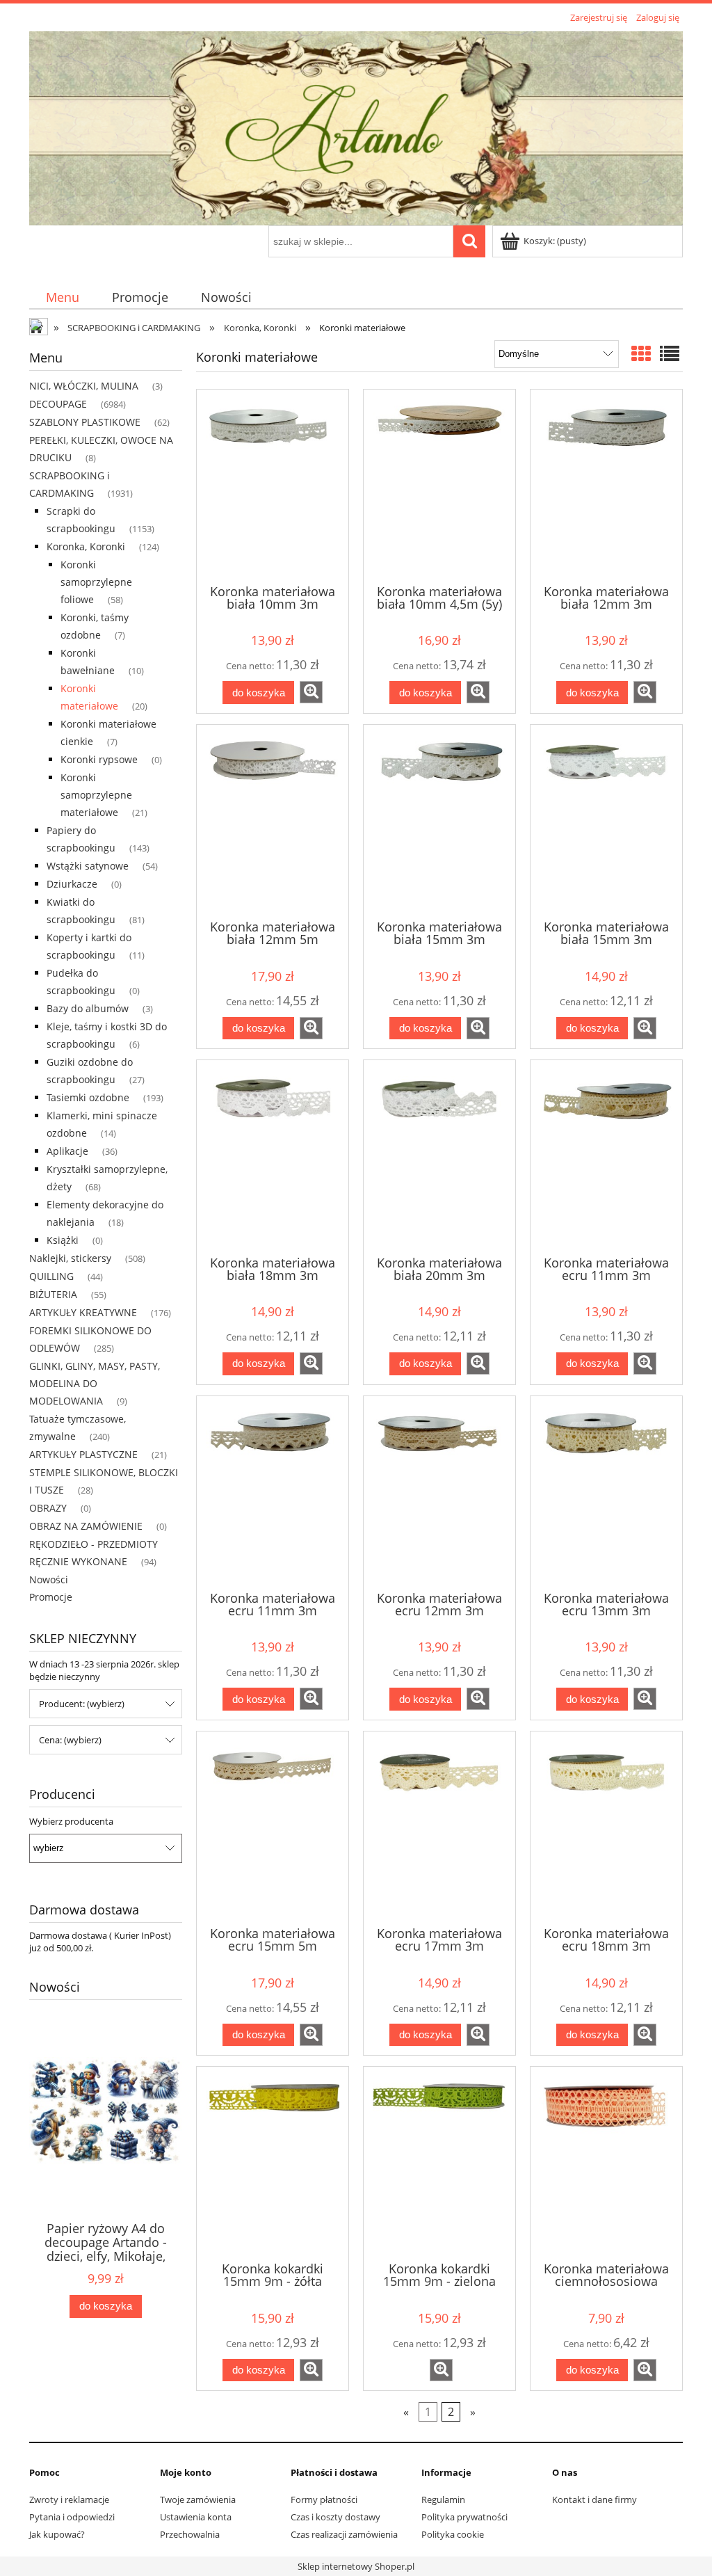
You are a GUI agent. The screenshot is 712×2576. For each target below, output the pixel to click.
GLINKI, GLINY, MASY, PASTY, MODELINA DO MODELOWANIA (95, 1383)
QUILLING (51, 1276)
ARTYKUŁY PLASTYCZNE (83, 1454)
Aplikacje (67, 1151)
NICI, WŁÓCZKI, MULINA (84, 386)
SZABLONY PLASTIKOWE (85, 422)
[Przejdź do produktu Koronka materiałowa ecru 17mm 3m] (439, 1827)
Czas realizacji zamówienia (344, 2534)
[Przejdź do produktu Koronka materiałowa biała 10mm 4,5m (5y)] (439, 486)
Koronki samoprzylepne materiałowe (96, 795)
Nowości (49, 1579)
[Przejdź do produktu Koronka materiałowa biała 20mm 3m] (439, 1156)
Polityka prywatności (464, 2517)
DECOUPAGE (58, 404)
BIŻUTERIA (53, 1294)
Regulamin (443, 2499)
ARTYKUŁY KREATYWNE (83, 1312)
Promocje (51, 1597)
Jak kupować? (57, 2534)
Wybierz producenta (71, 1821)
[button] (311, 692)
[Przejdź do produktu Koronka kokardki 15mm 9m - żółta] (273, 2163)
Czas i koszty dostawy (335, 2517)
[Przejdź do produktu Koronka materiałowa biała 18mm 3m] (273, 1156)
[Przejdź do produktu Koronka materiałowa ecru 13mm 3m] (606, 1492)
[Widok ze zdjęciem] (641, 353)
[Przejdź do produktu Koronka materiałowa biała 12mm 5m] (273, 821)
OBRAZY (48, 1508)
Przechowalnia (190, 2534)
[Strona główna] (356, 127)
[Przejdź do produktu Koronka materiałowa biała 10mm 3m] (273, 486)
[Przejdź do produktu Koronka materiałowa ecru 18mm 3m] (606, 1827)
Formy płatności (324, 2499)
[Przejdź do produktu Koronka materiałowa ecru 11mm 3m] (606, 1156)
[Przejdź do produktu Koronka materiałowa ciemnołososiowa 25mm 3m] (606, 2163)
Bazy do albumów (88, 1008)
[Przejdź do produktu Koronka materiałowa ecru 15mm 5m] (273, 1827)
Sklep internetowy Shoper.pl (356, 2566)
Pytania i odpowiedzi (72, 2517)
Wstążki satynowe (88, 866)
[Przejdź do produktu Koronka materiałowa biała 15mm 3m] (439, 821)
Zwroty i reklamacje (69, 2499)
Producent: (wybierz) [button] (82, 1704)
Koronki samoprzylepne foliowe (96, 582)
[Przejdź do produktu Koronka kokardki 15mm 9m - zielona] (439, 2163)
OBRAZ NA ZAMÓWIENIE (86, 1526)
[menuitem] (62, 297)
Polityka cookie (453, 2534)
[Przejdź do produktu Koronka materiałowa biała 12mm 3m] (606, 486)
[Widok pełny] (670, 353)
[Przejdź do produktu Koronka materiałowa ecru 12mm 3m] (439, 1492)
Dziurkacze (72, 884)
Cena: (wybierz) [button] (70, 1740)
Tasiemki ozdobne (88, 1097)
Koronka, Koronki (86, 546)
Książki (63, 1240)
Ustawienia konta (196, 2517)
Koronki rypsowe (99, 759)
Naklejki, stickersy (70, 1258)
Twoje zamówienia (198, 2499)
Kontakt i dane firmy (594, 2499)
